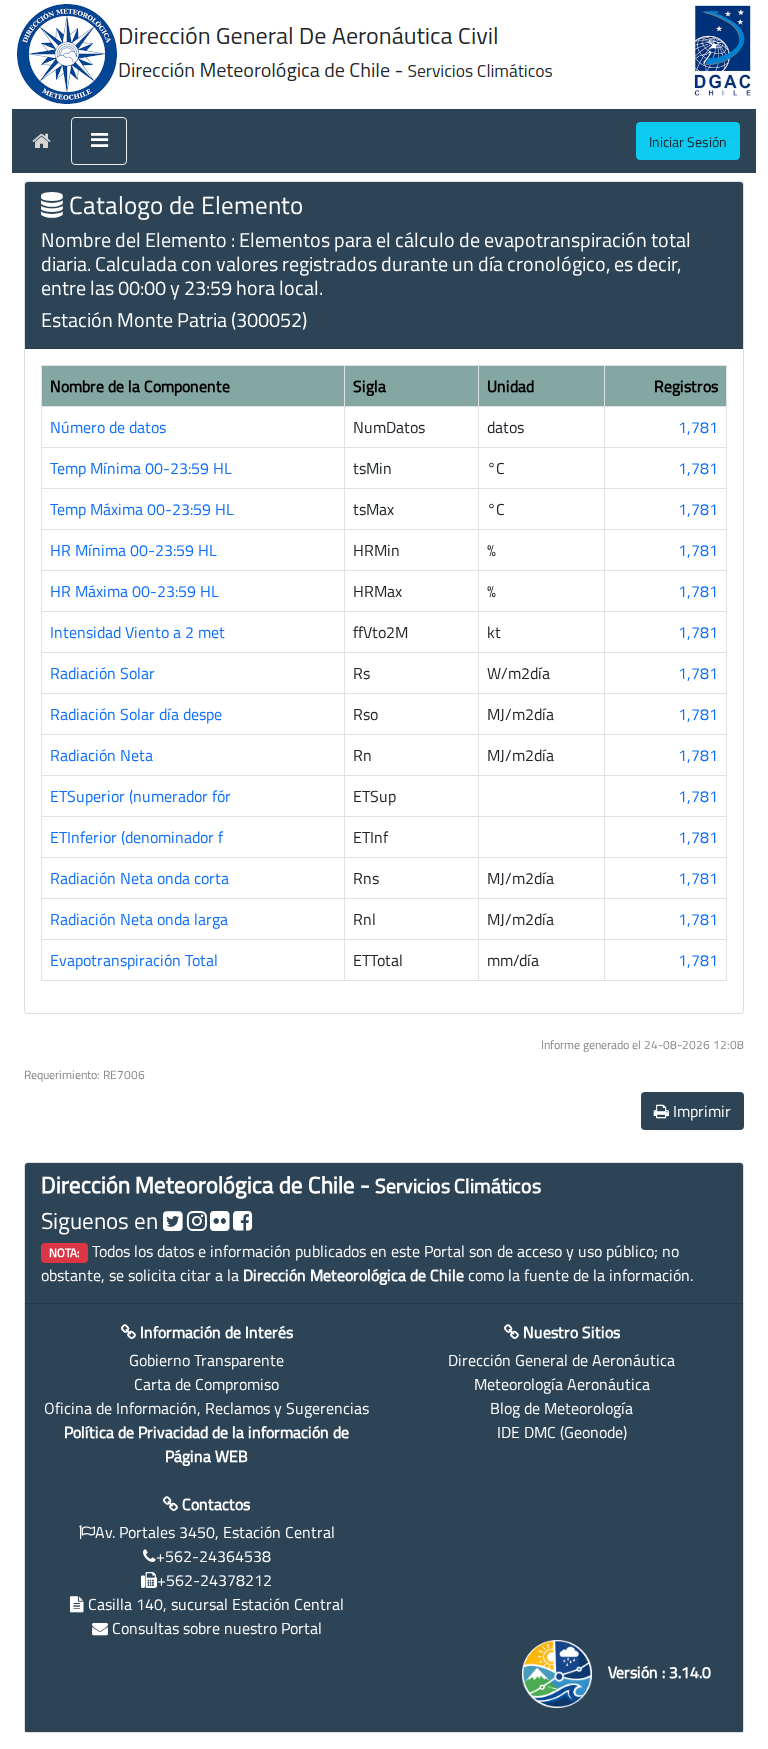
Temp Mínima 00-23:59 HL (141, 468)
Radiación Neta (101, 755)
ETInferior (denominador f (136, 837)
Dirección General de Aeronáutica (561, 1360)
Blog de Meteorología (561, 1408)
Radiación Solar (102, 673)
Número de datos (108, 427)
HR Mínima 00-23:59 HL (133, 550)
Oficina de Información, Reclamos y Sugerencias (206, 1408)
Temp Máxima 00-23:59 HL (142, 509)
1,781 (698, 427)
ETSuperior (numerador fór (140, 796)
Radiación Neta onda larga (139, 919)
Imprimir (700, 1111)
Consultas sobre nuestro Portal (217, 1628)
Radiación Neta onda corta (139, 878)
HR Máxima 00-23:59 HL (134, 591)
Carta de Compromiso (206, 1384)
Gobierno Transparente (206, 1360)
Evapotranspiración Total (134, 960)
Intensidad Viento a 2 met (137, 632)
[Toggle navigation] (99, 141)
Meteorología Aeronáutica (562, 1384)
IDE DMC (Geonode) (562, 1432)
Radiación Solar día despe (136, 714)
